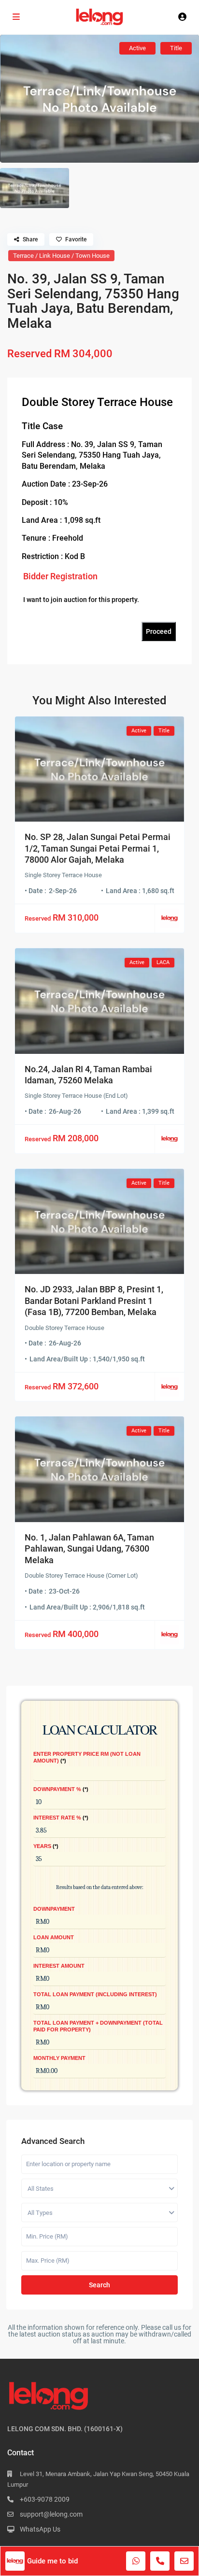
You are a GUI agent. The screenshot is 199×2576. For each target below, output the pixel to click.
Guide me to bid (52, 2561)
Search (99, 2285)
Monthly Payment (59, 2058)
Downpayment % (60, 1789)
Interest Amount (59, 1966)
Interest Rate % (60, 1818)
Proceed (159, 631)
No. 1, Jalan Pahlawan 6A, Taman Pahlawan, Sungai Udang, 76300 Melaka (89, 1549)
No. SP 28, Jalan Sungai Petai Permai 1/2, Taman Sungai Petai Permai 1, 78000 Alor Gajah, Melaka (98, 848)
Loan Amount (54, 1937)
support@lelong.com (51, 2514)
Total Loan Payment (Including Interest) (95, 1994)
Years (45, 1846)
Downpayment (54, 1909)
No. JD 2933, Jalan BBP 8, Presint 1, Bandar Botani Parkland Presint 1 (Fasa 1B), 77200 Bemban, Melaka (94, 1301)
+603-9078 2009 (45, 2499)
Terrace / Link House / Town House (61, 256)
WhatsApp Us (40, 2529)
